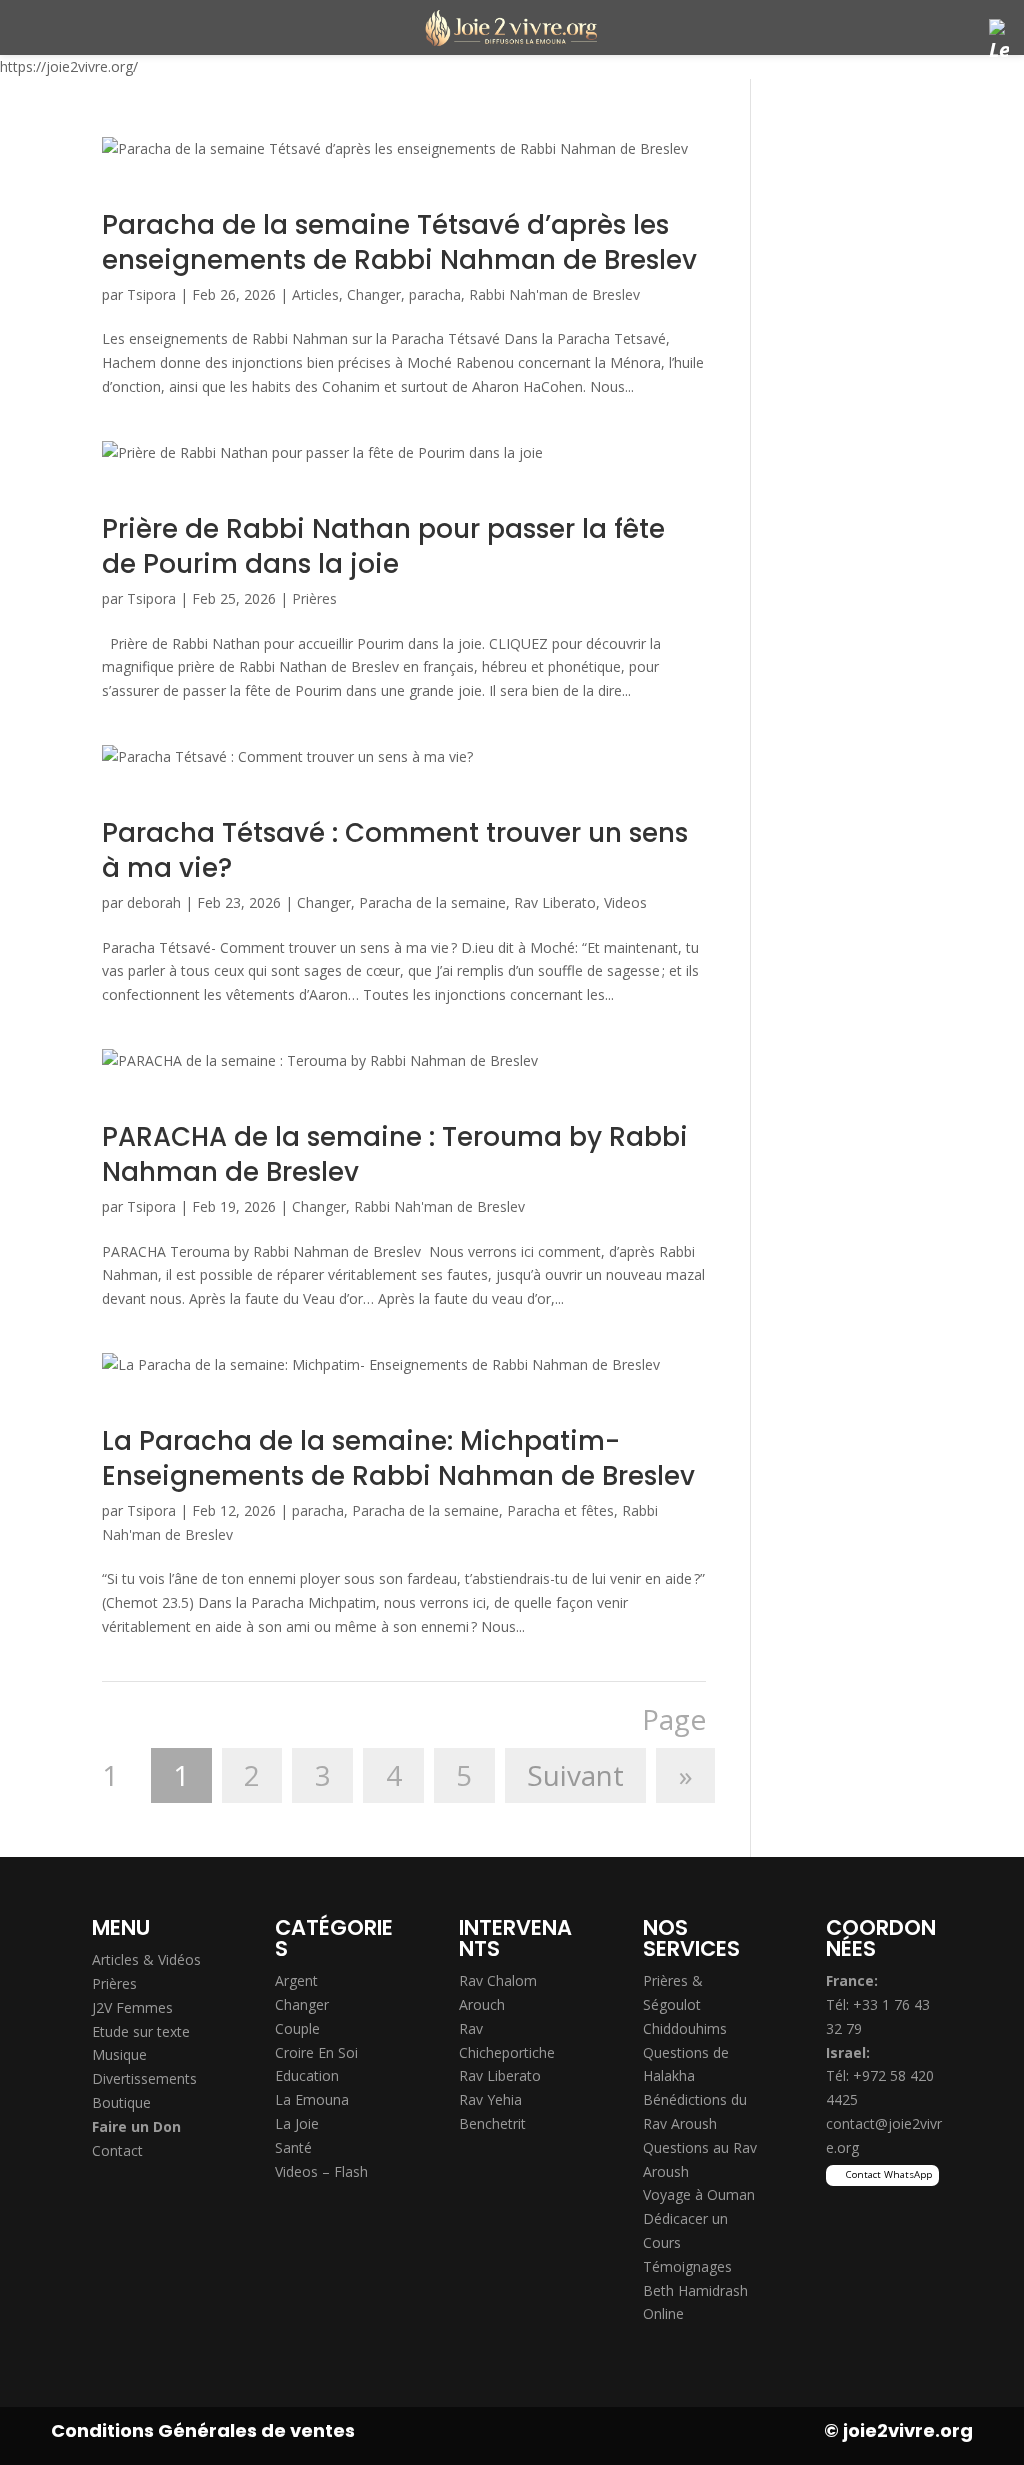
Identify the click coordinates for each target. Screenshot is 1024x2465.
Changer (374, 294)
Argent (296, 1980)
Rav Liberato (555, 902)
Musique (119, 2054)
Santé (293, 2147)
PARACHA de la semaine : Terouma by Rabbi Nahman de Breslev (395, 1154)
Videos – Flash (321, 2171)
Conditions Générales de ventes (203, 2430)
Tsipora (151, 294)
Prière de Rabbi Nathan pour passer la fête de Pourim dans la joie (383, 546)
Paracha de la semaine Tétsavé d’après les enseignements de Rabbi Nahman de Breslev (399, 242)
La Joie (297, 2123)
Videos (625, 902)
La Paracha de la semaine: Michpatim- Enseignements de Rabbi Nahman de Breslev (398, 1458)
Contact (117, 2150)
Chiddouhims (685, 2028)
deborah (154, 902)
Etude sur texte (141, 2031)
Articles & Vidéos (146, 1959)
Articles (315, 294)
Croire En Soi (316, 2052)
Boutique (121, 2102)
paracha (435, 294)
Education (307, 2075)
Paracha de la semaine (432, 902)
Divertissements (144, 2078)
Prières (314, 598)
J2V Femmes (132, 2007)
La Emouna (312, 2099)
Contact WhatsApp (889, 2174)
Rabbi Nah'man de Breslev (554, 294)
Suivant (575, 1776)
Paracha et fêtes (560, 1510)
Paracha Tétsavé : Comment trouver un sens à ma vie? (395, 850)
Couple (297, 2028)
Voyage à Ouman (699, 2194)
